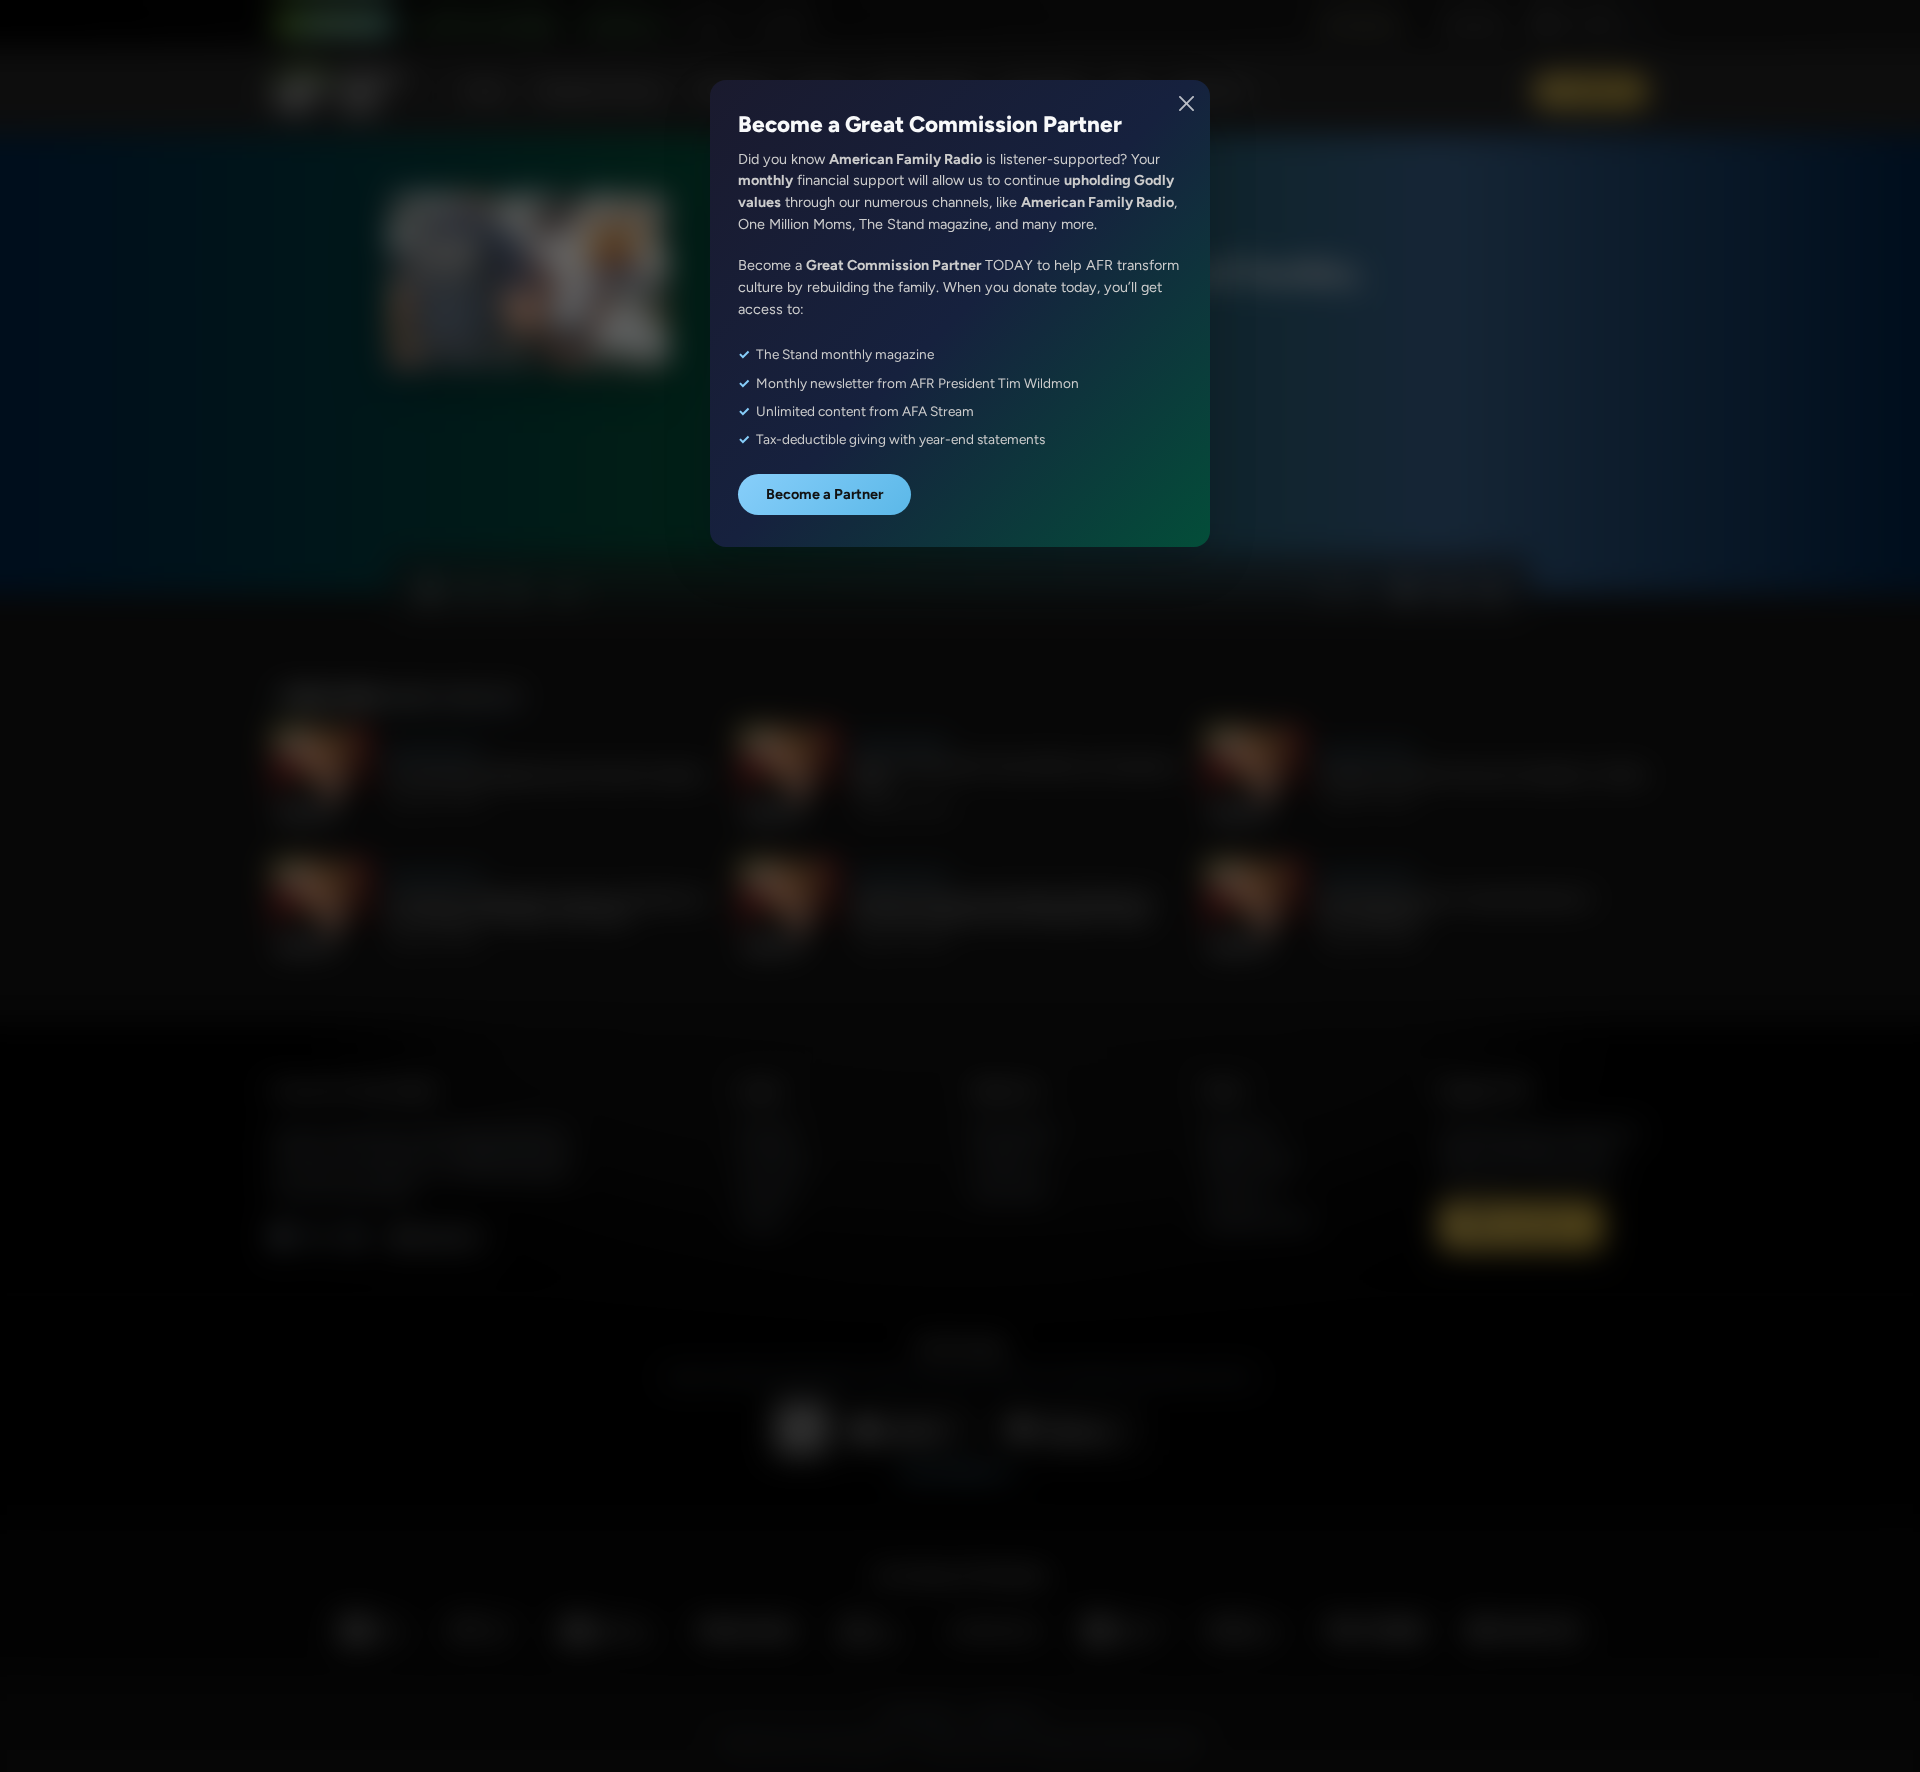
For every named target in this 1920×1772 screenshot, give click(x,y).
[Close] (1187, 103)
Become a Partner (824, 494)
